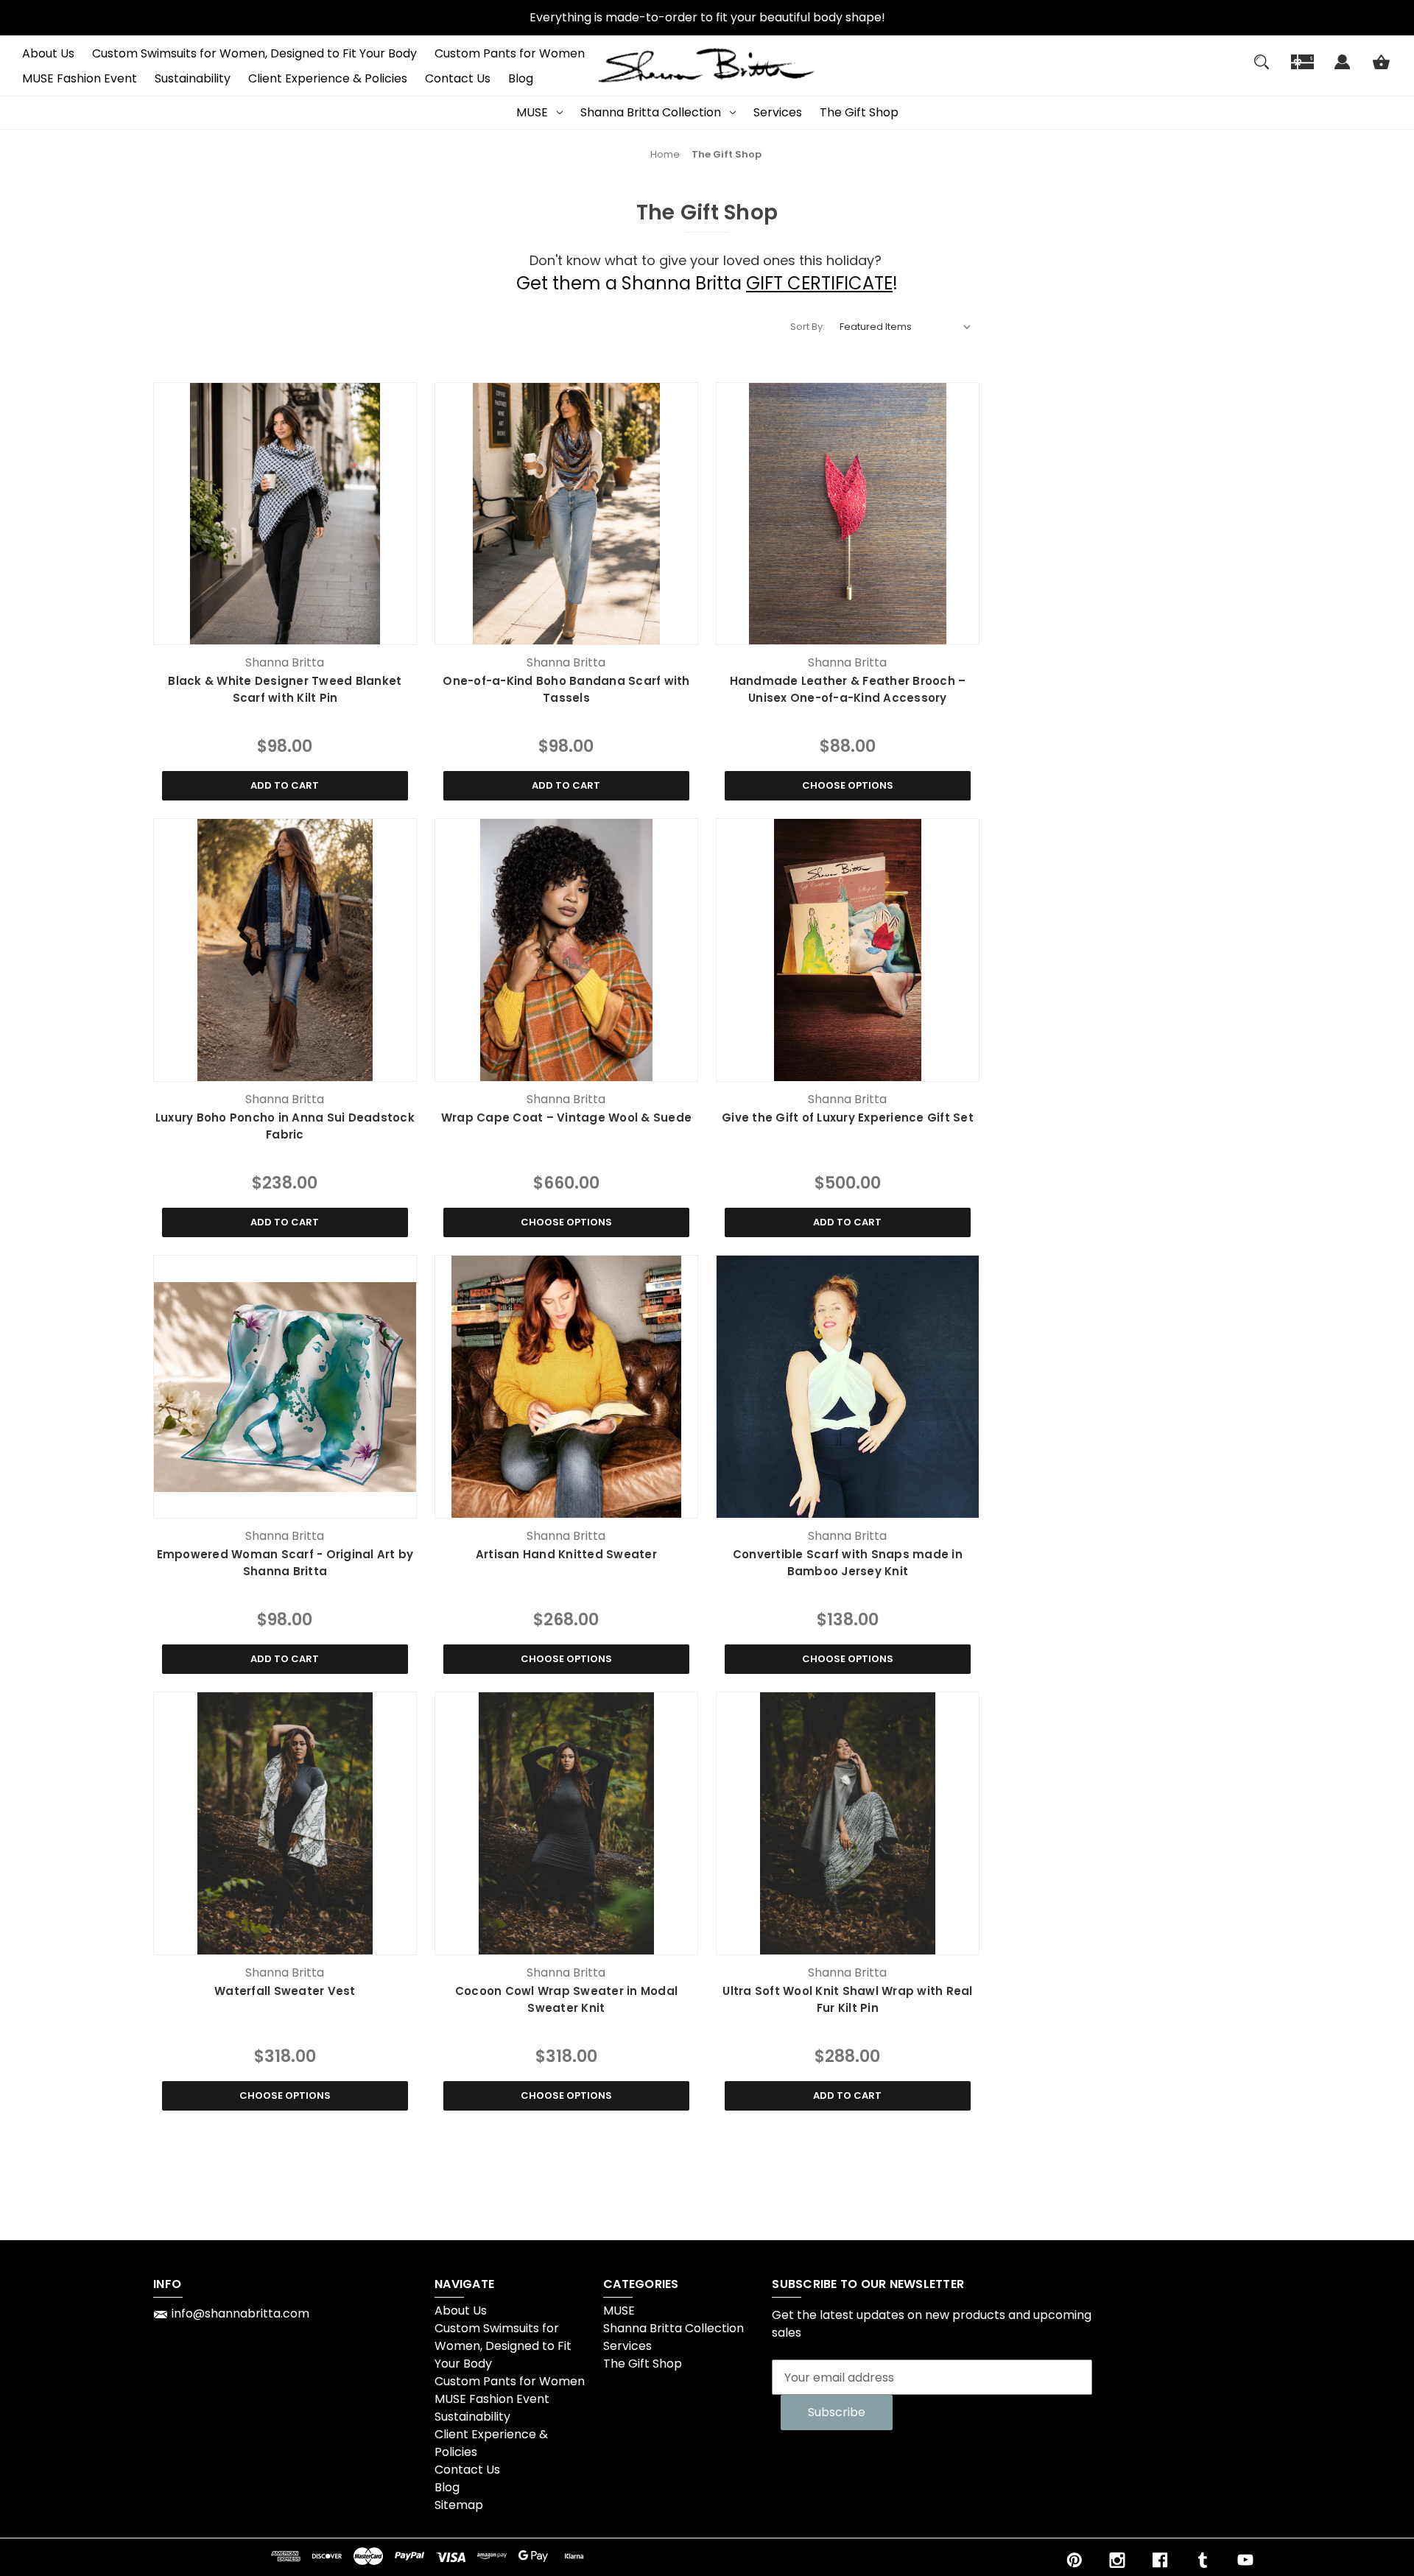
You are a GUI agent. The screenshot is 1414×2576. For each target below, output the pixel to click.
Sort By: (808, 327)
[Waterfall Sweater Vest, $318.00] (285, 1823)
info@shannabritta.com (240, 2313)
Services (778, 112)
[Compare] (285, 631)
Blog (521, 78)
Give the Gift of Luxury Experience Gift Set (848, 1118)
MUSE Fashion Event (80, 78)
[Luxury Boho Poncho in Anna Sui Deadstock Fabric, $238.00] (285, 950)
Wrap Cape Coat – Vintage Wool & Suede (566, 1118)
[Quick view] (249, 630)
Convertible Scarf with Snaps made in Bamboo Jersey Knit (848, 1563)
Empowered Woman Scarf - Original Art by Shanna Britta (285, 1563)
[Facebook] (1160, 2560)
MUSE (532, 112)
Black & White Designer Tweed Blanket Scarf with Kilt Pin (285, 689)
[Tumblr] (1203, 2560)
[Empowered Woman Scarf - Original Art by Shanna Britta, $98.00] (285, 1387)
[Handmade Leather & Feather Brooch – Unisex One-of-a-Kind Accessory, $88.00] (848, 514)
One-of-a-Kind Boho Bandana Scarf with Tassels (566, 689)
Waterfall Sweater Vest (285, 1991)
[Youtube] (1245, 2560)
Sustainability (193, 78)
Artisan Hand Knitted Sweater (566, 1554)
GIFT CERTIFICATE (819, 283)
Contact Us (458, 78)
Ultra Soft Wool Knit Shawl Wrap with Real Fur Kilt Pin (847, 1999)
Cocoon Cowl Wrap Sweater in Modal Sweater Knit (566, 1999)
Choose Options (848, 785)
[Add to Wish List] (320, 630)
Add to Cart (285, 785)
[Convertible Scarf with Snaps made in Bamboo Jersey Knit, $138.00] (848, 1387)
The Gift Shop (859, 112)
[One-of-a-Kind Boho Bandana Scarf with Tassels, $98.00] (566, 514)
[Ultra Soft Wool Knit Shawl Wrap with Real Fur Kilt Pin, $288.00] (848, 1823)
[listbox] (906, 327)
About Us (48, 53)
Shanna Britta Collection (651, 112)
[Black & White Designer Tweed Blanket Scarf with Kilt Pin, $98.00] (285, 514)
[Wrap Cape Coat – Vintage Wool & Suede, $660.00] (566, 950)
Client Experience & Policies (328, 78)
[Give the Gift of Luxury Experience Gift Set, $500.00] (848, 950)
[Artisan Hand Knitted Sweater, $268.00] (566, 1387)
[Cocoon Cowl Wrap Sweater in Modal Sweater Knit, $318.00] (566, 1823)
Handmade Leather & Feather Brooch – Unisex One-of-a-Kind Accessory (848, 689)
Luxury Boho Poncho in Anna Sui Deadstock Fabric (285, 1126)
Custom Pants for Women (510, 53)
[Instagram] (1117, 2560)
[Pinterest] (1074, 2560)
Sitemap (459, 2505)
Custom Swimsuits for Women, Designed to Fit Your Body (254, 53)
